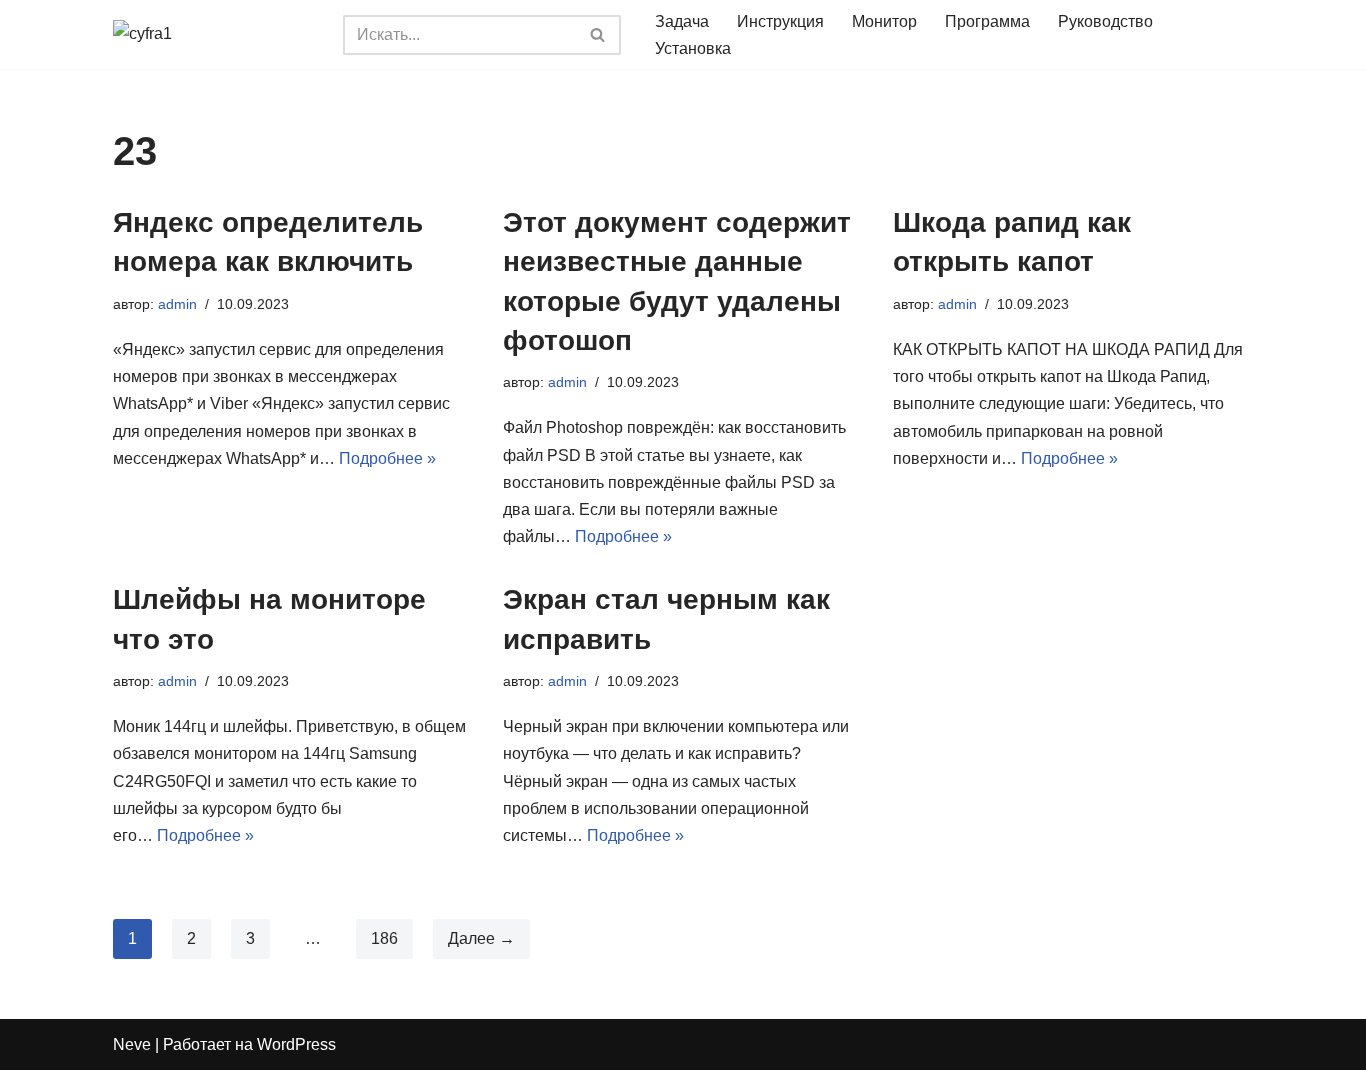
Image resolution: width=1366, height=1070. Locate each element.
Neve (132, 1044)
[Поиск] (598, 35)
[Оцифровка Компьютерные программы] (213, 35)
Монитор (884, 21)
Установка (693, 48)
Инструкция (780, 21)
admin (177, 304)
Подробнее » (387, 458)
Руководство (1105, 21)
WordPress (296, 1044)
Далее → (481, 938)
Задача (682, 21)
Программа (987, 21)
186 (384, 938)
